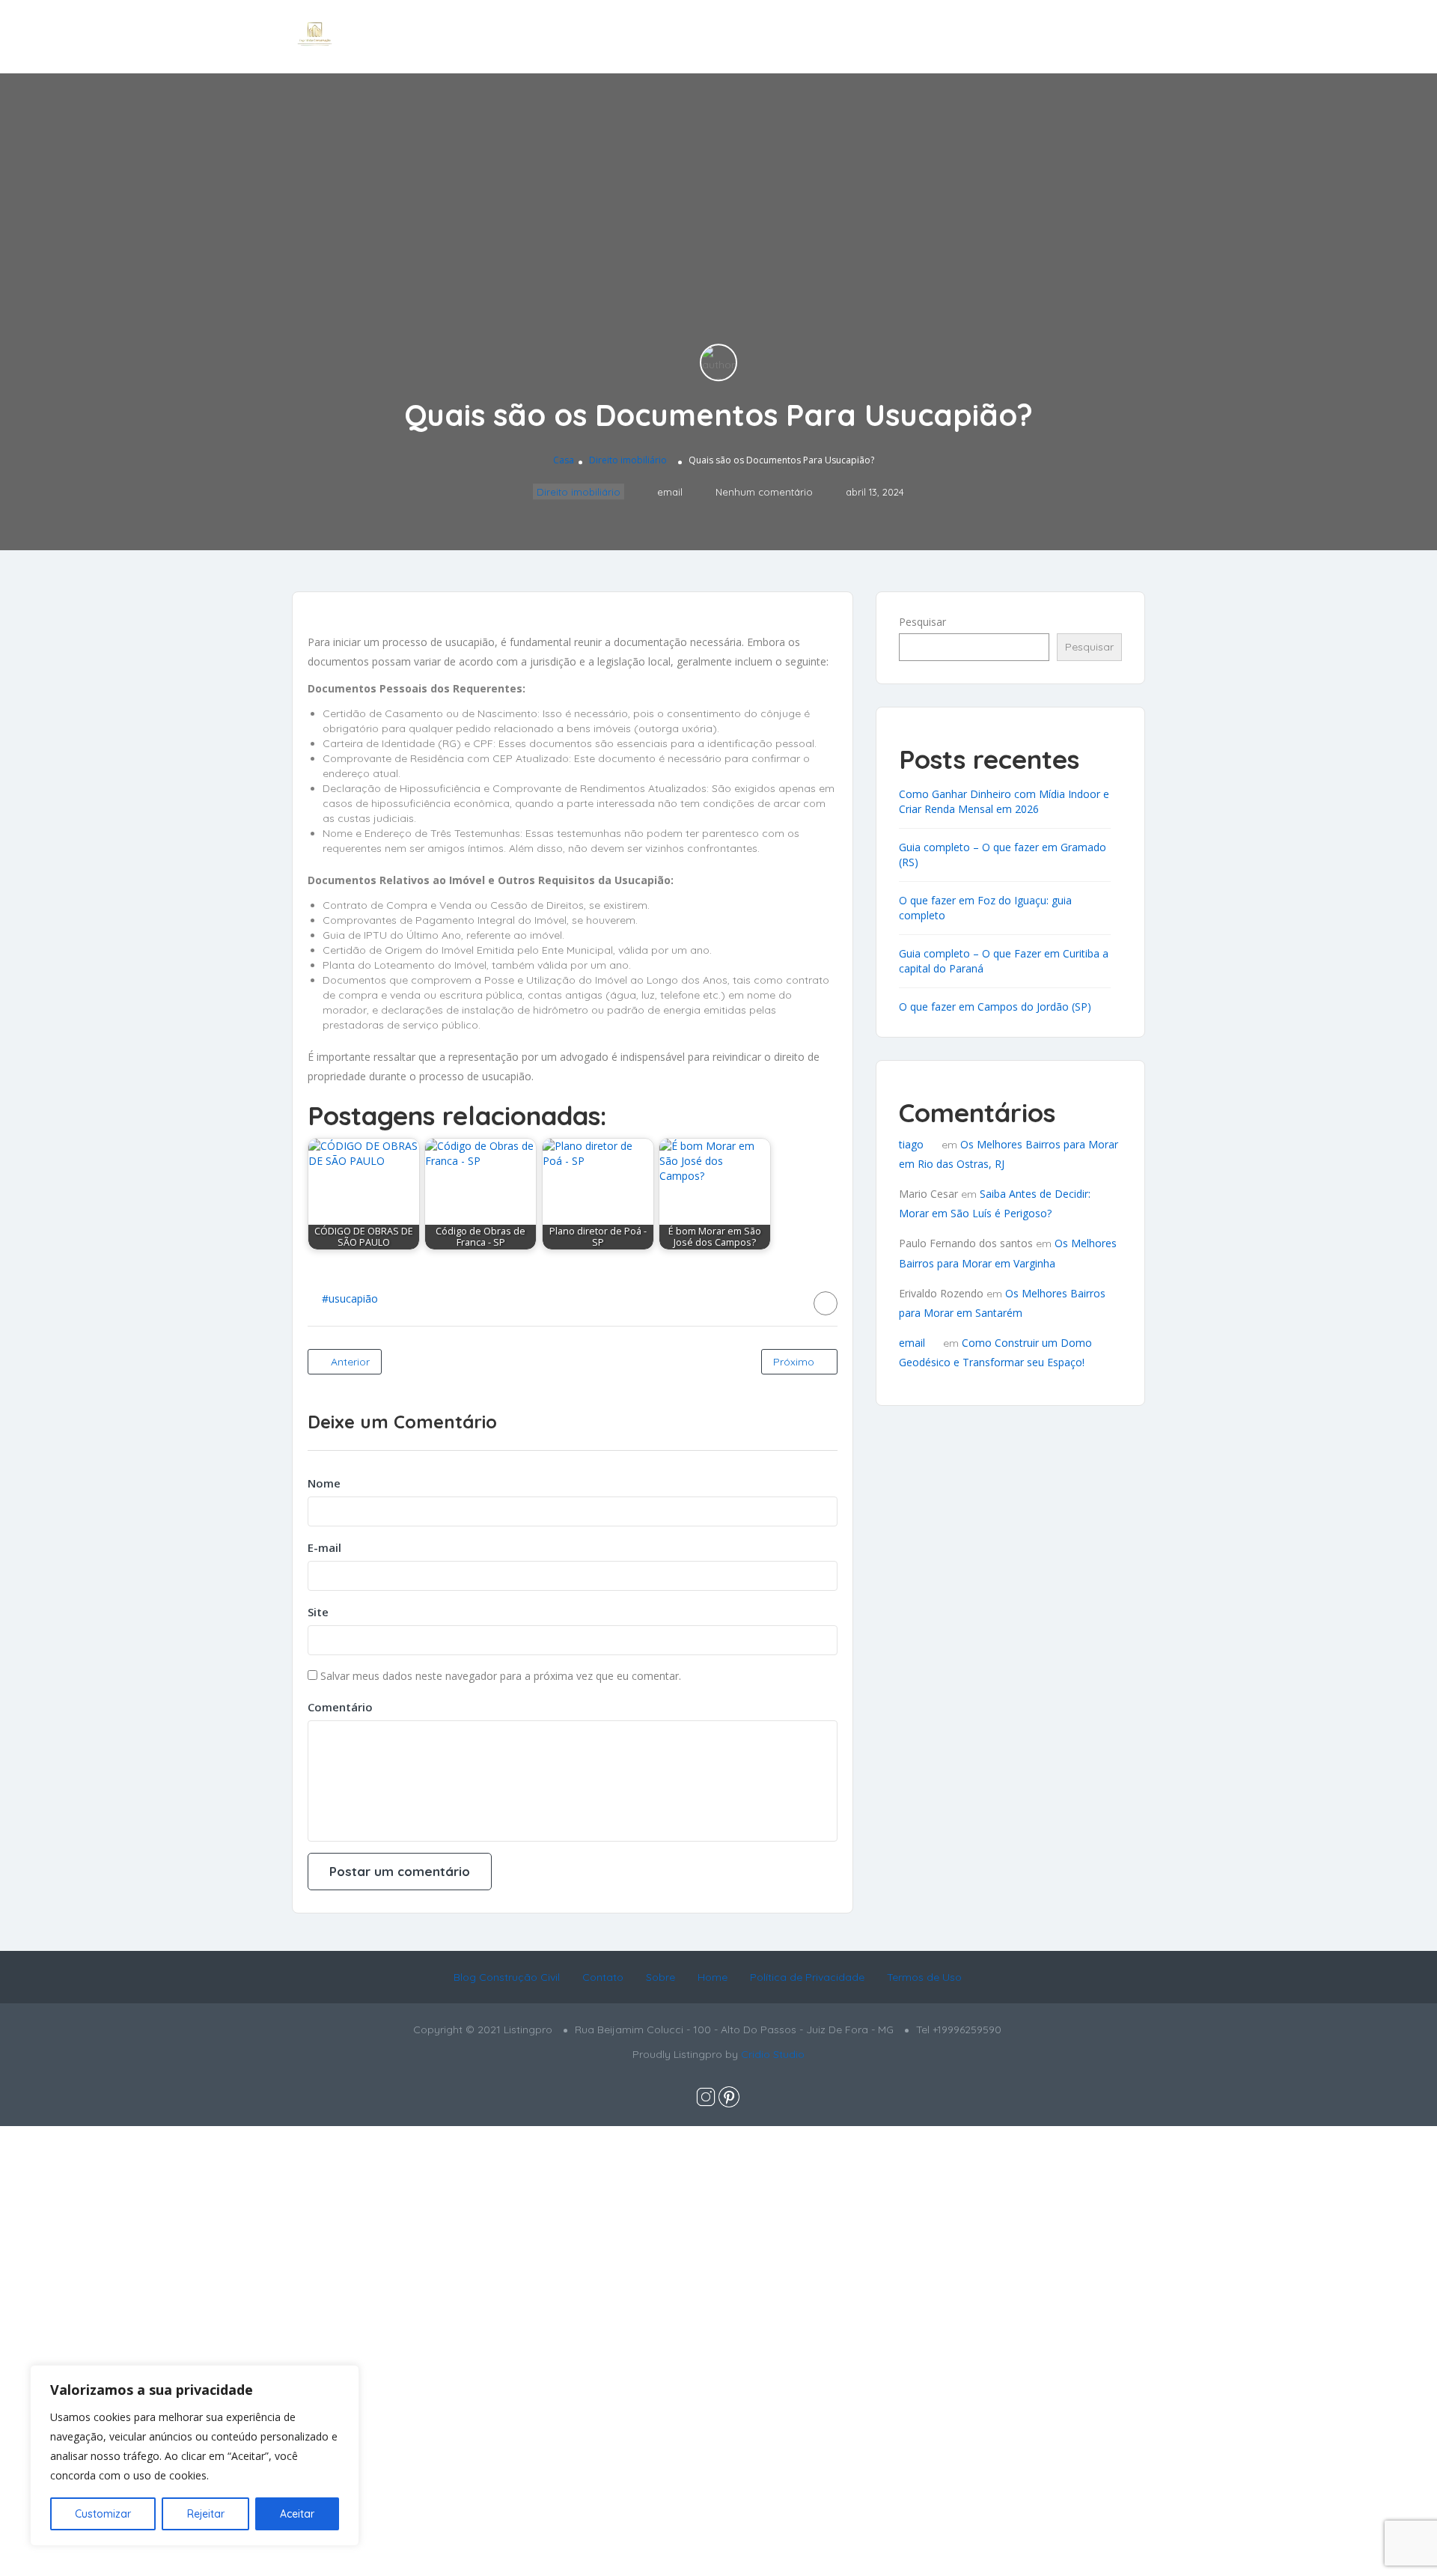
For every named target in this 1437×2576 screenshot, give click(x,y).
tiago (911, 1144)
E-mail (324, 1547)
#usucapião (350, 1298)
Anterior (349, 1362)
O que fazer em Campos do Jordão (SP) (995, 1007)
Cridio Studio (773, 2054)
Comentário (340, 1707)
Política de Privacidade (807, 1977)
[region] (195, 2455)
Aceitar (297, 2514)
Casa (564, 460)
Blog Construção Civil (507, 1977)
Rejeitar (206, 2514)
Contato (603, 1977)
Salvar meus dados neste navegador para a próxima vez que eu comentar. (501, 1676)
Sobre (660, 1977)
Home (713, 1977)
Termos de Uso (924, 1977)
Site (318, 1612)
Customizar (103, 2514)
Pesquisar (922, 622)
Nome (324, 1483)
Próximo (795, 1362)
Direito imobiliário (628, 460)
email (912, 1343)
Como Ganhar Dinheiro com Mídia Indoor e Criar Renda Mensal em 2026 (1004, 801)
